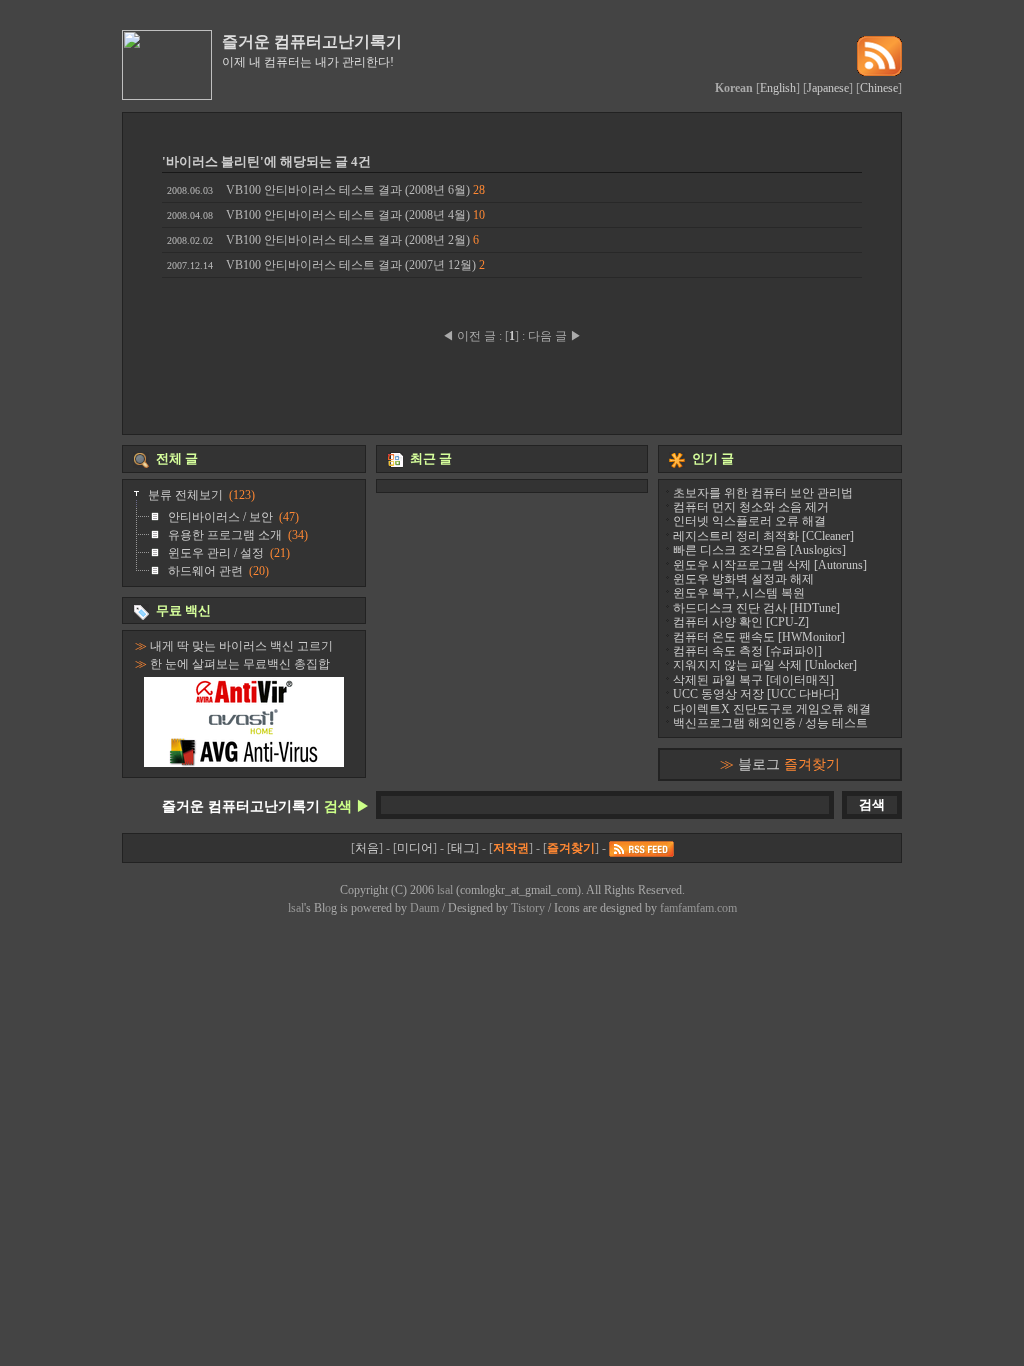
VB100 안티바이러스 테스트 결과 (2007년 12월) (326, 265)
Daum (424, 908)
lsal (445, 890)
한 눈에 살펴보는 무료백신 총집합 (240, 664)
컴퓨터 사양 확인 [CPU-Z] (741, 622)
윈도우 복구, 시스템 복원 (739, 593)
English (778, 88)
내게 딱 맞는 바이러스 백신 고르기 (241, 646)
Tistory (528, 908)
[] (512, 336)
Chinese (879, 88)
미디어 (415, 848)
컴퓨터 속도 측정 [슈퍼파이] (747, 651)
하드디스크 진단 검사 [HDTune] (756, 608)
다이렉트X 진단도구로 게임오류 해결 (772, 709)
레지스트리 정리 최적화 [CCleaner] (763, 536)
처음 (367, 848)
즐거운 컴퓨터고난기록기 (312, 41)
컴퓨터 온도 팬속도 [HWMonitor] (759, 637)
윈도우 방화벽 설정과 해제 (743, 579)
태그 (463, 848)
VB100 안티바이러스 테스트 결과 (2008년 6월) (326, 190)
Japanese (828, 88)
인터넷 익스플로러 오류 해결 (749, 521)
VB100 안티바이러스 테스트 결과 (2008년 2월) (323, 240)
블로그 (789, 764)
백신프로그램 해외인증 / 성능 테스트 (770, 723)
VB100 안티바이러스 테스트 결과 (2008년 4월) (326, 215)
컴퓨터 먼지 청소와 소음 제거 (751, 507)
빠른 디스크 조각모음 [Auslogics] (759, 550)
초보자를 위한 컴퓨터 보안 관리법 (763, 493)
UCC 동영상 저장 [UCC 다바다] (756, 694)
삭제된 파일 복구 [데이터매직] (753, 680)
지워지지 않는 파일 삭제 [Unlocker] (765, 665)
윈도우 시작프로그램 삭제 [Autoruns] (770, 565)
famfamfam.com (698, 908)
